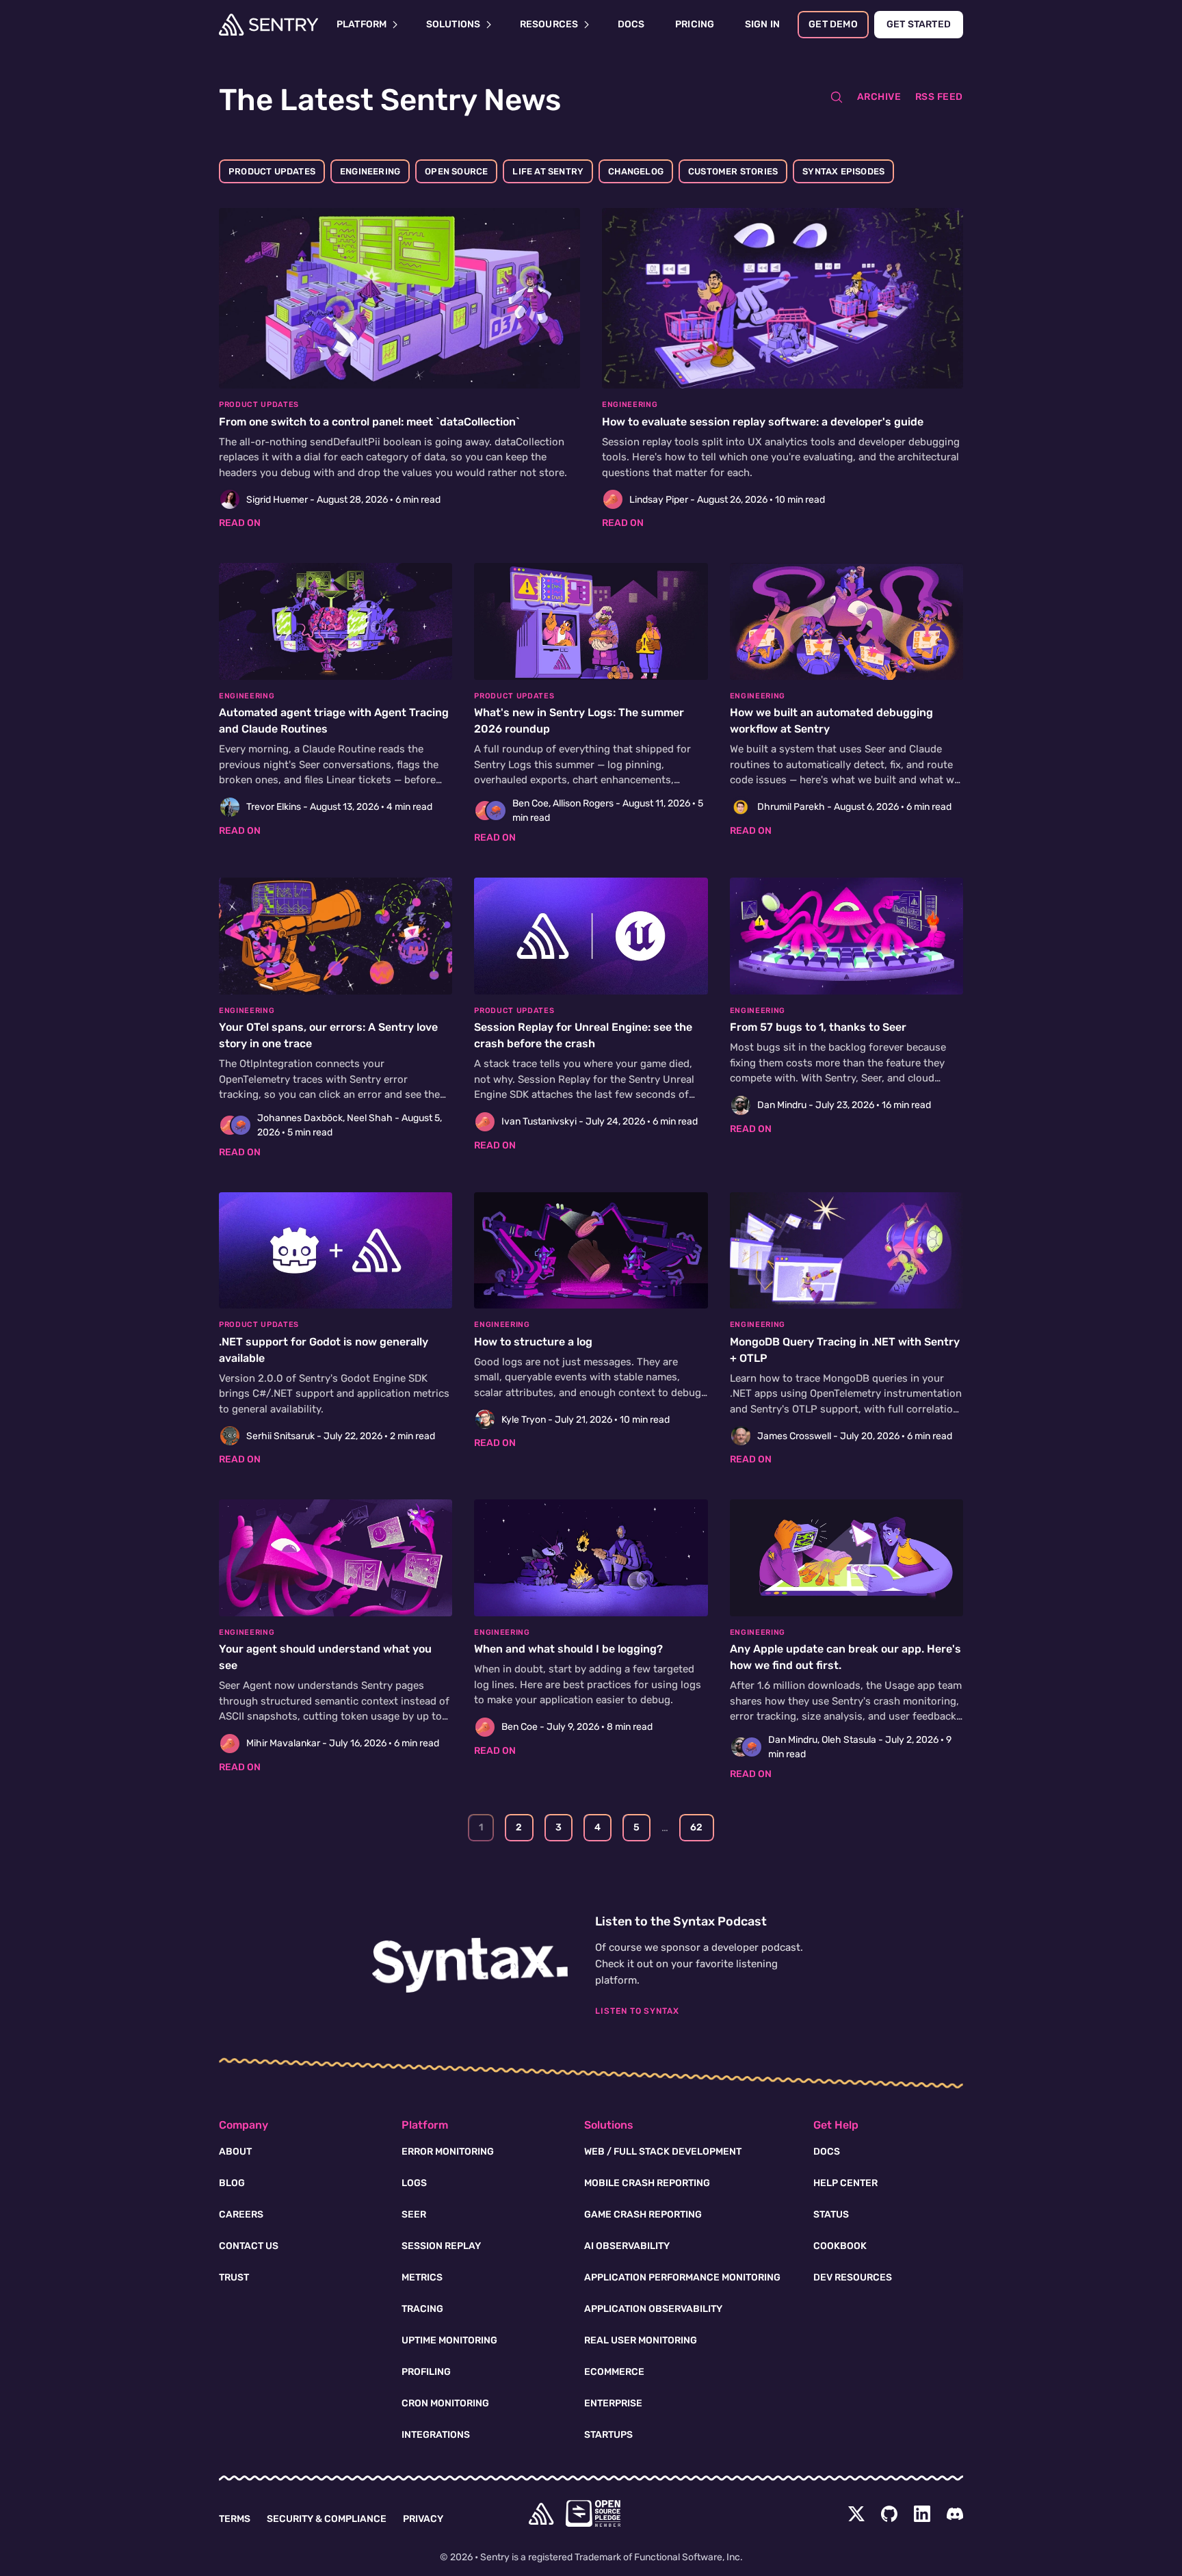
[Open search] (837, 97)
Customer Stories (733, 171)
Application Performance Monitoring (682, 2277)
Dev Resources (853, 2277)
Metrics (422, 2277)
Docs (827, 2152)
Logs (414, 2183)
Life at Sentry (548, 171)
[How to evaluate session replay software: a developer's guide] (783, 369)
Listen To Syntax (637, 2011)
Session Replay (441, 2246)
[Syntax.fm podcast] (470, 1965)
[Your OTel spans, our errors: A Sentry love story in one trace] (336, 1018)
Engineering (370, 171)
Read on (240, 523)
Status (831, 2214)
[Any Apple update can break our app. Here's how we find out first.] (846, 1640)
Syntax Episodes (843, 171)
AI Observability (627, 2246)
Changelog (636, 171)
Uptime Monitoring (449, 2340)
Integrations (436, 2435)
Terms (235, 2519)
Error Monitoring (448, 2152)
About (235, 2152)
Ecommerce (614, 2372)
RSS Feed (939, 97)
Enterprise (613, 2403)
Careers (241, 2214)
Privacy (423, 2519)
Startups (608, 2435)
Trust (234, 2277)
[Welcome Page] (268, 25)
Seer (414, 2214)
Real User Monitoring (641, 2340)
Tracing (422, 2309)
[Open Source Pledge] (593, 2513)
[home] (541, 2514)
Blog (232, 2183)
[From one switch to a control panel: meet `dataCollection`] (399, 369)
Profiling (426, 2372)
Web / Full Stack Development (663, 2152)
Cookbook (840, 2246)
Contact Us (249, 2246)
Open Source (456, 171)
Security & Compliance (327, 2519)
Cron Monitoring (445, 2403)
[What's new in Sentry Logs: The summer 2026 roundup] (591, 704)
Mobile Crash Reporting (647, 2183)
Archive (879, 97)
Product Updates (272, 171)
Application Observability (653, 2309)
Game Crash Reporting (643, 2214)
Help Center (845, 2183)
